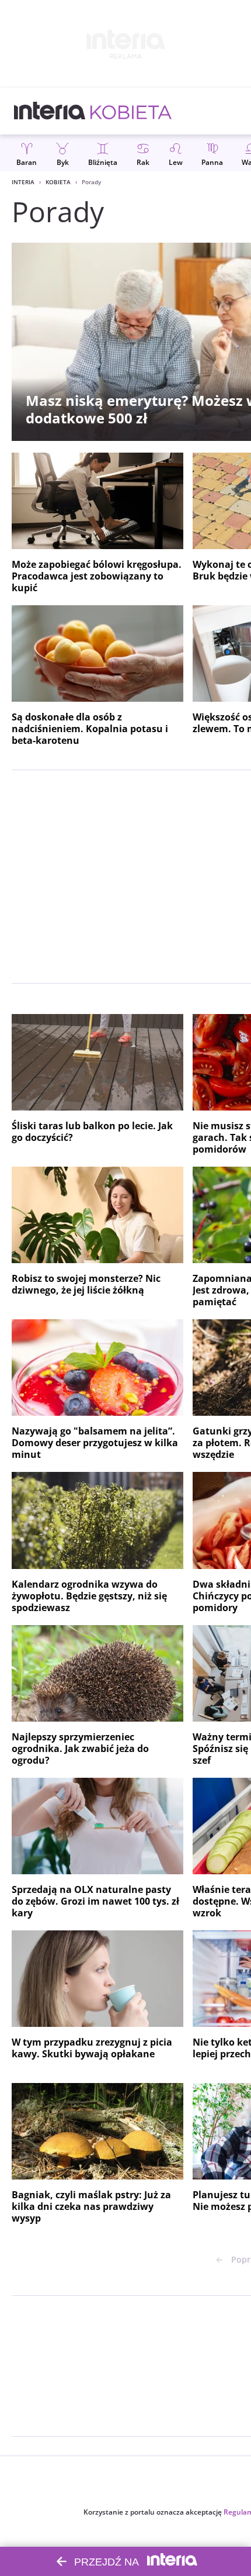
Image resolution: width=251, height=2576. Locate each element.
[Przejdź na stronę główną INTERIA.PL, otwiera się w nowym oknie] (50, 111)
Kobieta (58, 182)
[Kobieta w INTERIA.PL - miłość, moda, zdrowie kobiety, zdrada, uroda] (131, 111)
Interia (23, 182)
